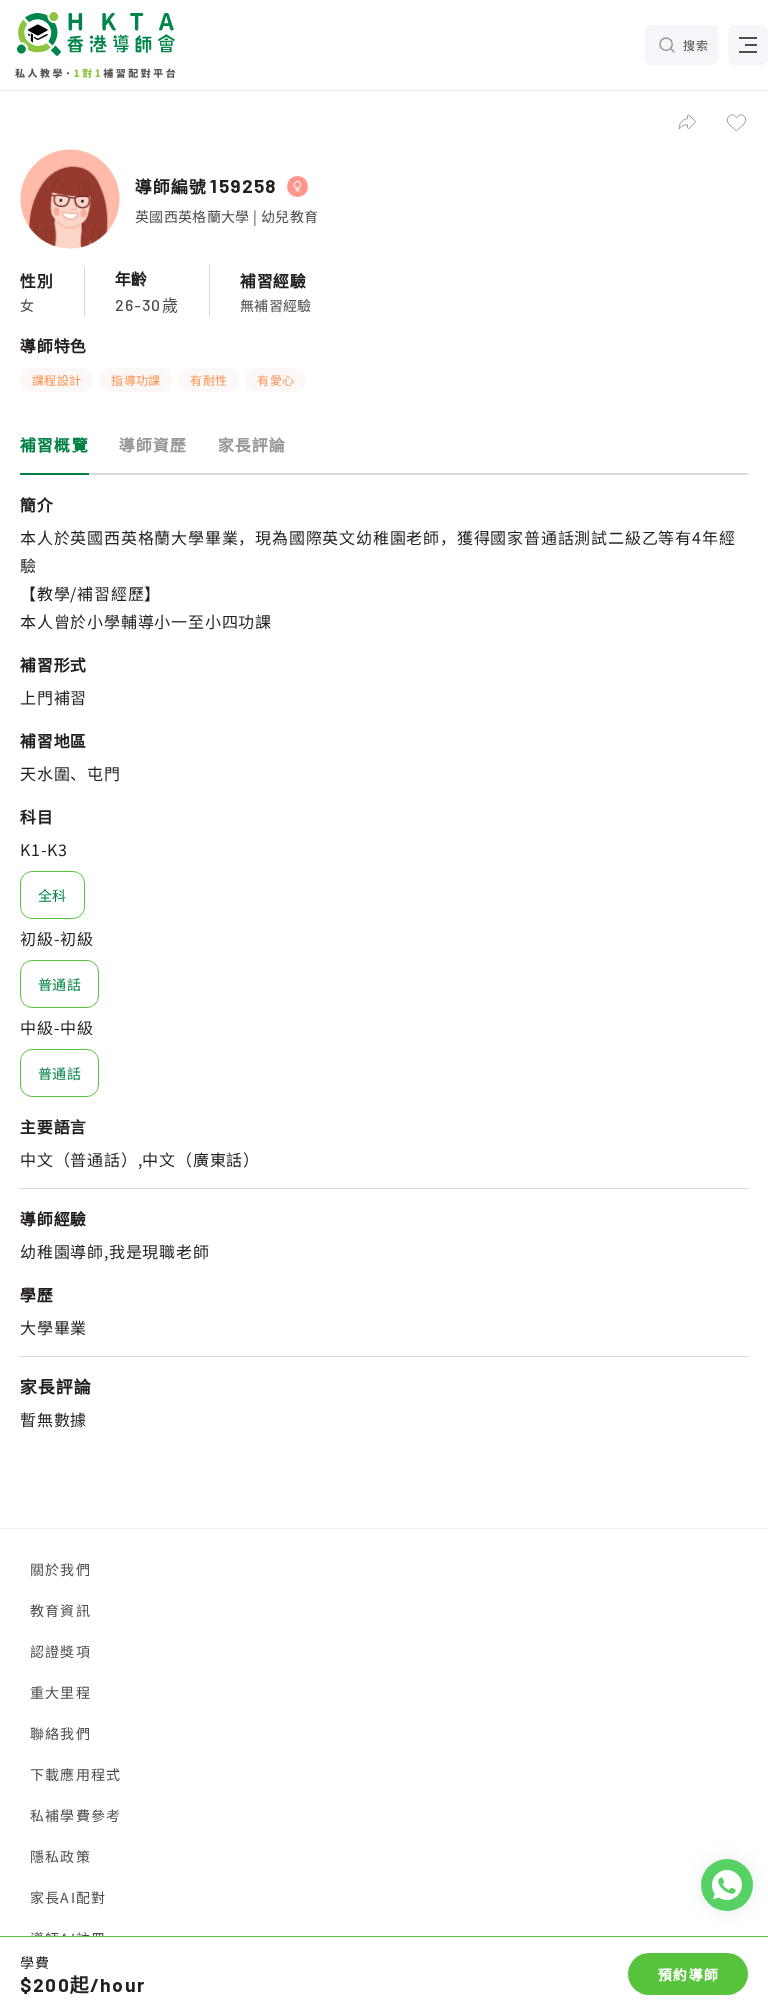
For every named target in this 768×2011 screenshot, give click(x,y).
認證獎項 (60, 1651)
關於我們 (60, 1569)
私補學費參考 (75, 1815)
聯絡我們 (60, 1733)
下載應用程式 (75, 1774)
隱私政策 (60, 1856)
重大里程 (60, 1692)
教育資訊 (60, 1610)
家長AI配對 (68, 1897)
